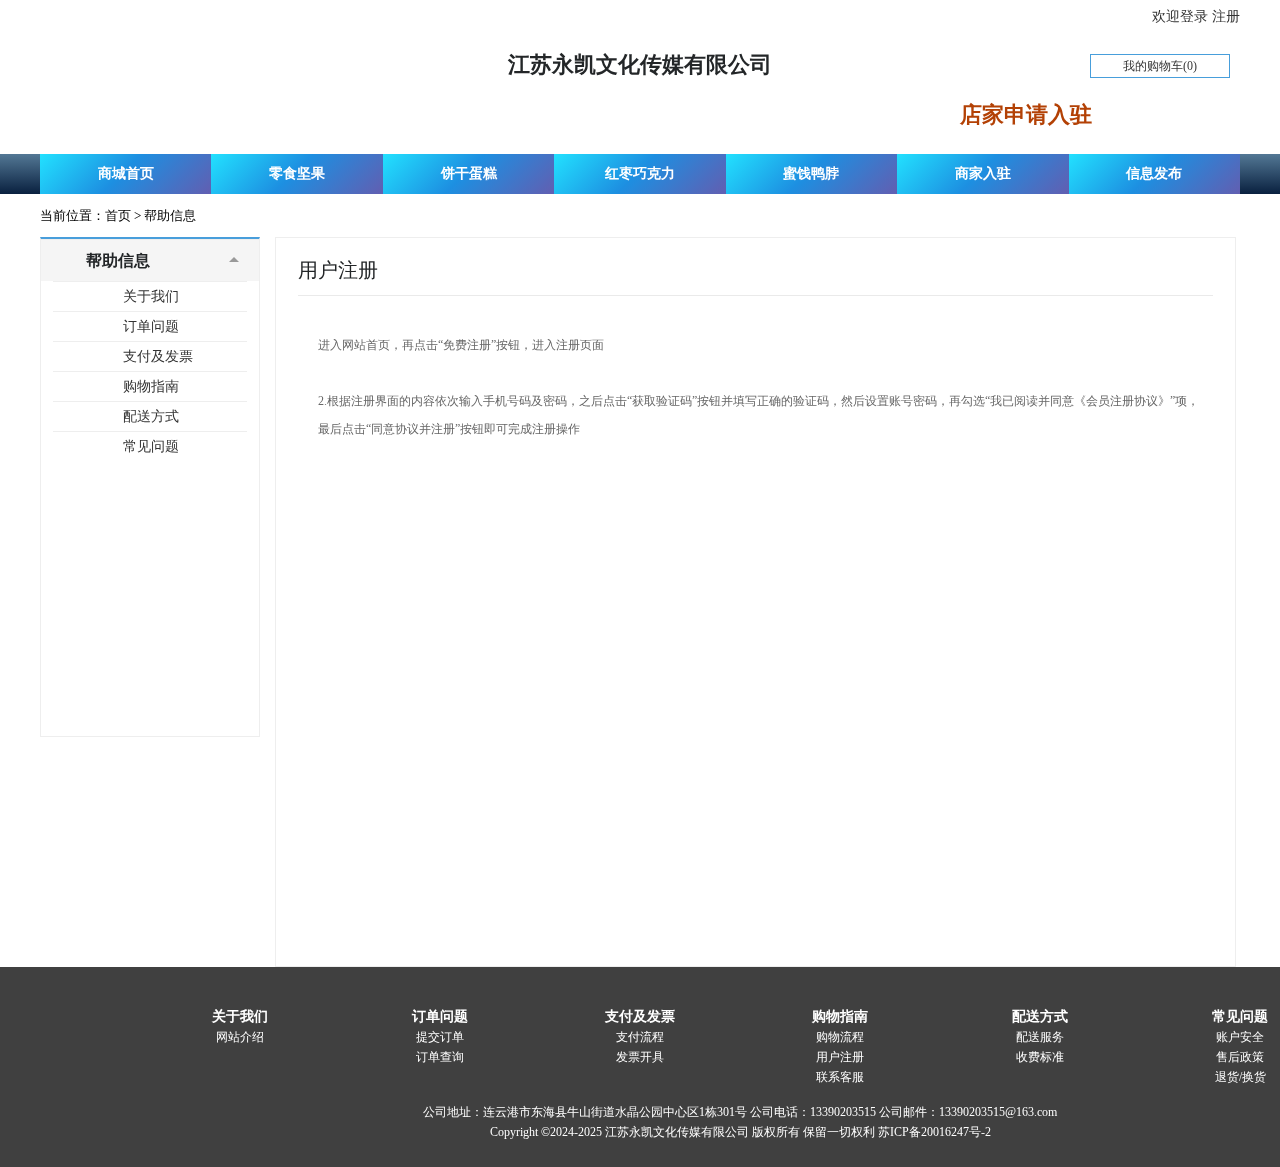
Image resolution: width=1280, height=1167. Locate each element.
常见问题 (151, 446)
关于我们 (151, 296)
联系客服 (840, 1077)
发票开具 (640, 1057)
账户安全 (1240, 1037)
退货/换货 (1240, 1077)
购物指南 (151, 386)
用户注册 (840, 1057)
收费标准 (1040, 1057)
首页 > (124, 215)
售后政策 (1240, 1057)
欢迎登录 (1182, 16)
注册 (1226, 16)
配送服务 (1040, 1037)
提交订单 (440, 1037)
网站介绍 (240, 1037)
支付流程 (640, 1037)
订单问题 (151, 326)
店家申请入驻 (1026, 114)
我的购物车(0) (1160, 66)
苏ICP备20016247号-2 (934, 1132)
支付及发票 (158, 356)
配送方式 (151, 416)
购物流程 (840, 1037)
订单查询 (440, 1057)
